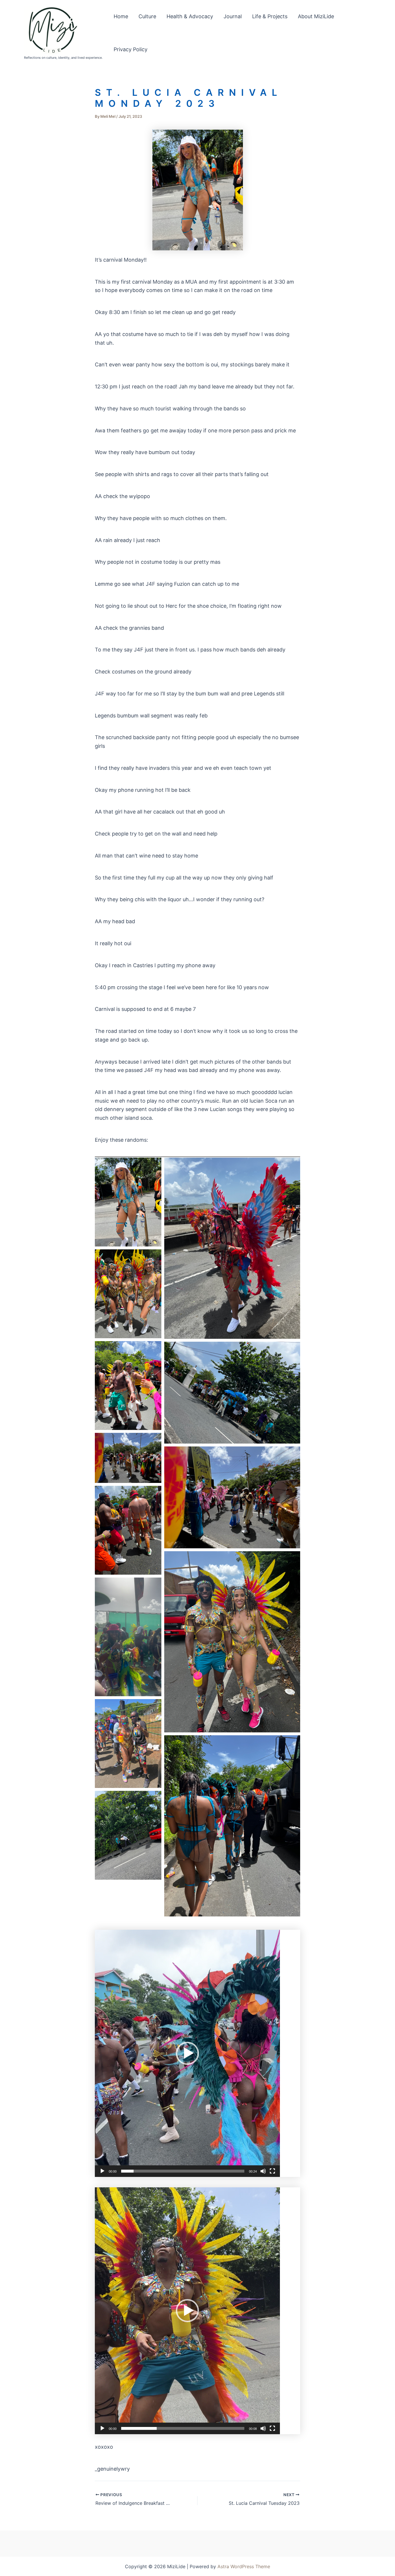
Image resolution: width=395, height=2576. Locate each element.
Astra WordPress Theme (244, 2566)
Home (121, 16)
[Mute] (263, 2171)
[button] (187, 2053)
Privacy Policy (131, 49)
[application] (187, 2053)
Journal (233, 16)
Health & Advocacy (190, 16)
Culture (147, 16)
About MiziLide (316, 16)
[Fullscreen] (272, 2171)
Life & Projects (270, 16)
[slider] (183, 2171)
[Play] (102, 2171)
